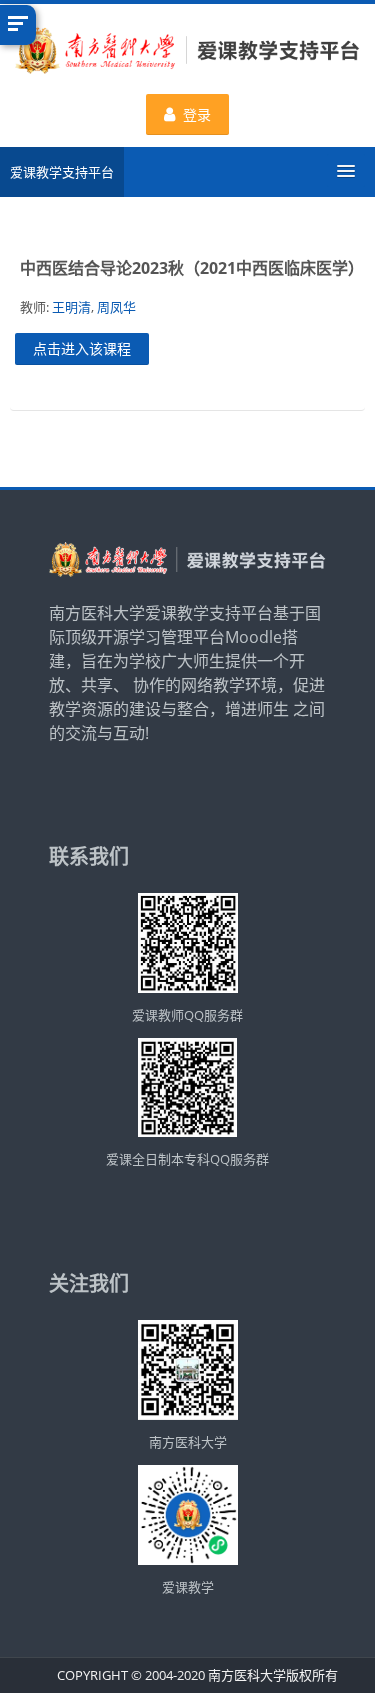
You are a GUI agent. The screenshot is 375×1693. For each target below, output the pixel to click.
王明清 (71, 307)
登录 (197, 114)
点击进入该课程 (82, 348)
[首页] (187, 53)
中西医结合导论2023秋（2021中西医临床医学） (192, 268)
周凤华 (116, 307)
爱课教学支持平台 (62, 172)
